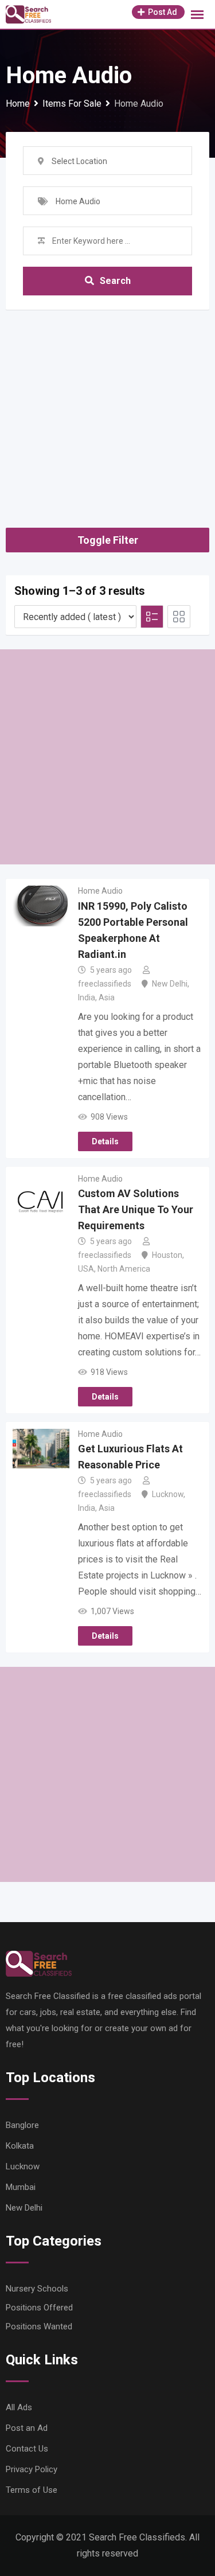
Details (105, 1141)
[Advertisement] (107, 404)
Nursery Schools (37, 2289)
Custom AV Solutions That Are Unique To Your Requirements (136, 1209)
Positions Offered (39, 2308)
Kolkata (20, 2146)
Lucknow (168, 1494)
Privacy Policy (32, 2469)
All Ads (19, 2407)
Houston (167, 1255)
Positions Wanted (39, 2326)
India (87, 997)
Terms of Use (32, 2490)
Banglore (22, 2125)
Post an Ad (27, 2428)
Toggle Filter (108, 540)
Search (115, 281)
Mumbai (21, 2187)
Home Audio (100, 891)
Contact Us (27, 2449)
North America (124, 1269)
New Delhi (170, 984)
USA (86, 1269)
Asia (107, 997)
